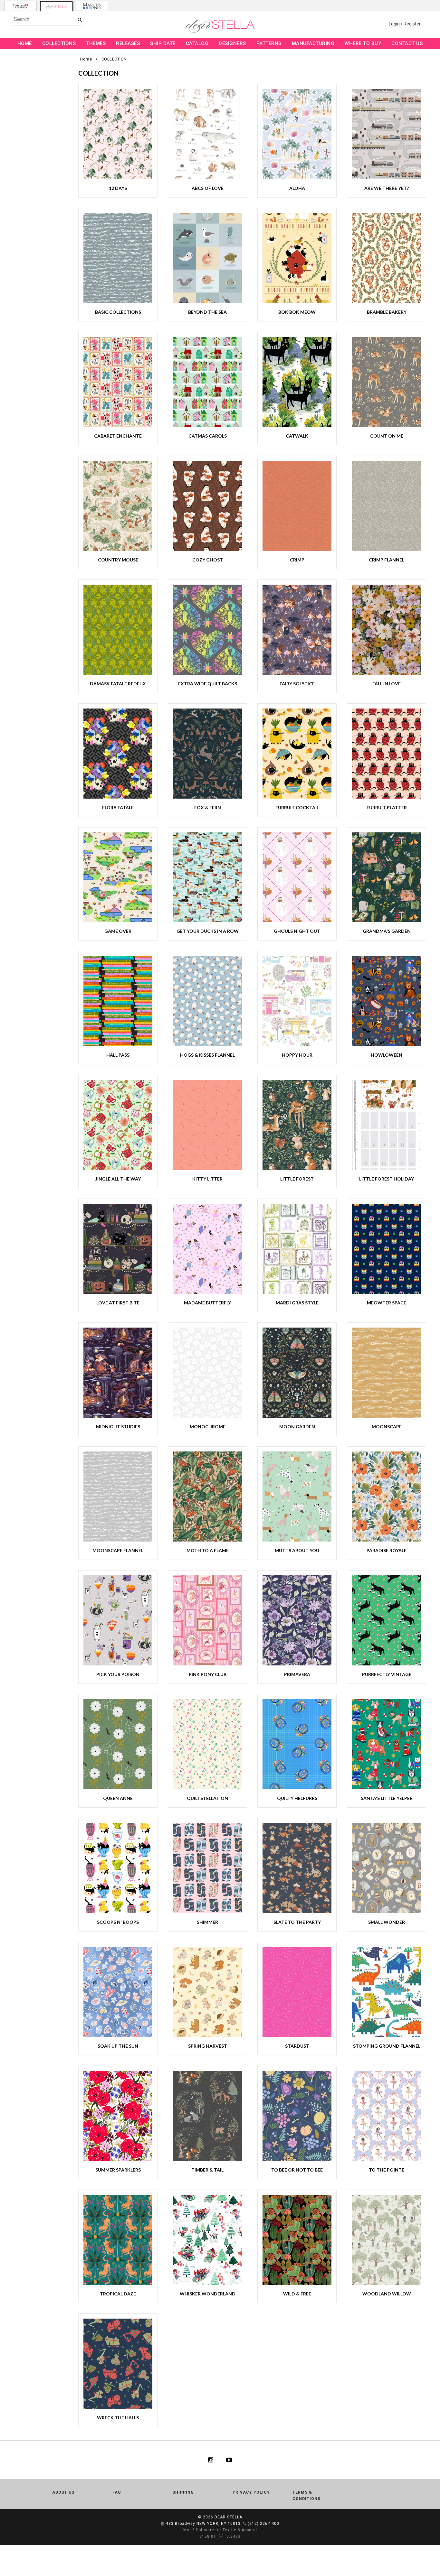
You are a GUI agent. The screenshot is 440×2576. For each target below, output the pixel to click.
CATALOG (197, 43)
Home (86, 59)
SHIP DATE (163, 43)
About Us (63, 2492)
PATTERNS (269, 43)
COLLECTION (114, 59)
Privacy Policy (251, 2492)
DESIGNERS (232, 43)
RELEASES (128, 43)
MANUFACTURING (313, 43)
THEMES (96, 43)
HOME (25, 43)
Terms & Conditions (306, 2496)
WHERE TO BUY (363, 43)
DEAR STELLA (228, 2517)
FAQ (117, 2492)
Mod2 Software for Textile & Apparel (220, 2530)
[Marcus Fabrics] (92, 6)
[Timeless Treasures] (21, 6)
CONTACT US (407, 43)
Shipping (183, 2492)
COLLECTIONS (59, 43)
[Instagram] (211, 2460)
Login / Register (405, 24)
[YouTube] (229, 2460)
